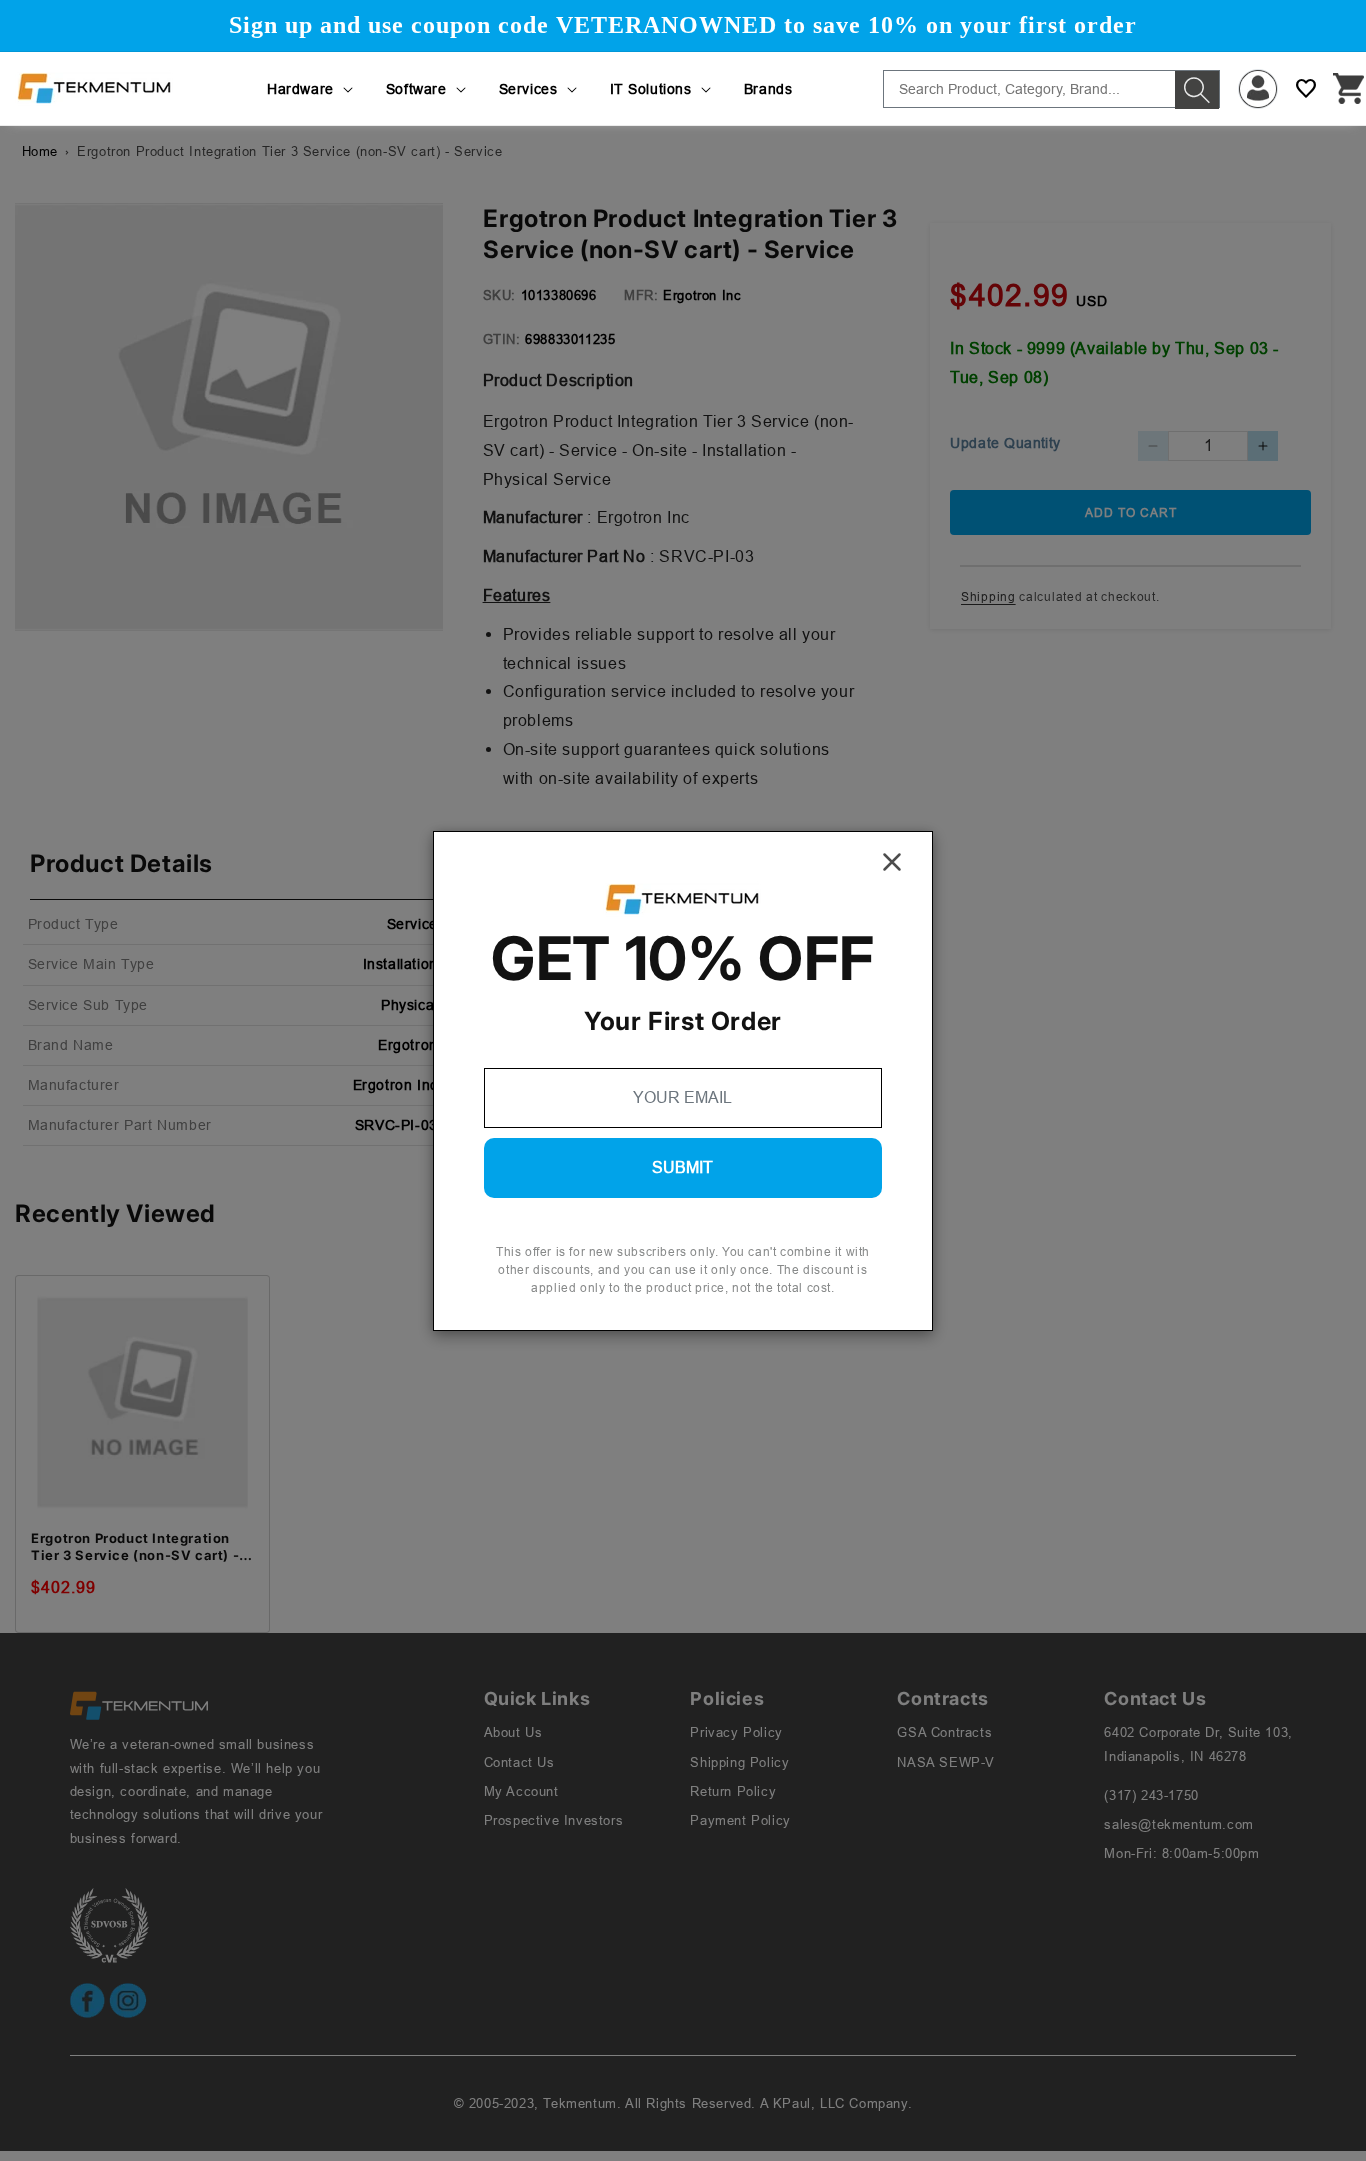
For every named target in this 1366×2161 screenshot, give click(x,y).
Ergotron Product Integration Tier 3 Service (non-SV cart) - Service (135, 1547)
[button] (311, 89)
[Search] (1197, 90)
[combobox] (1051, 89)
